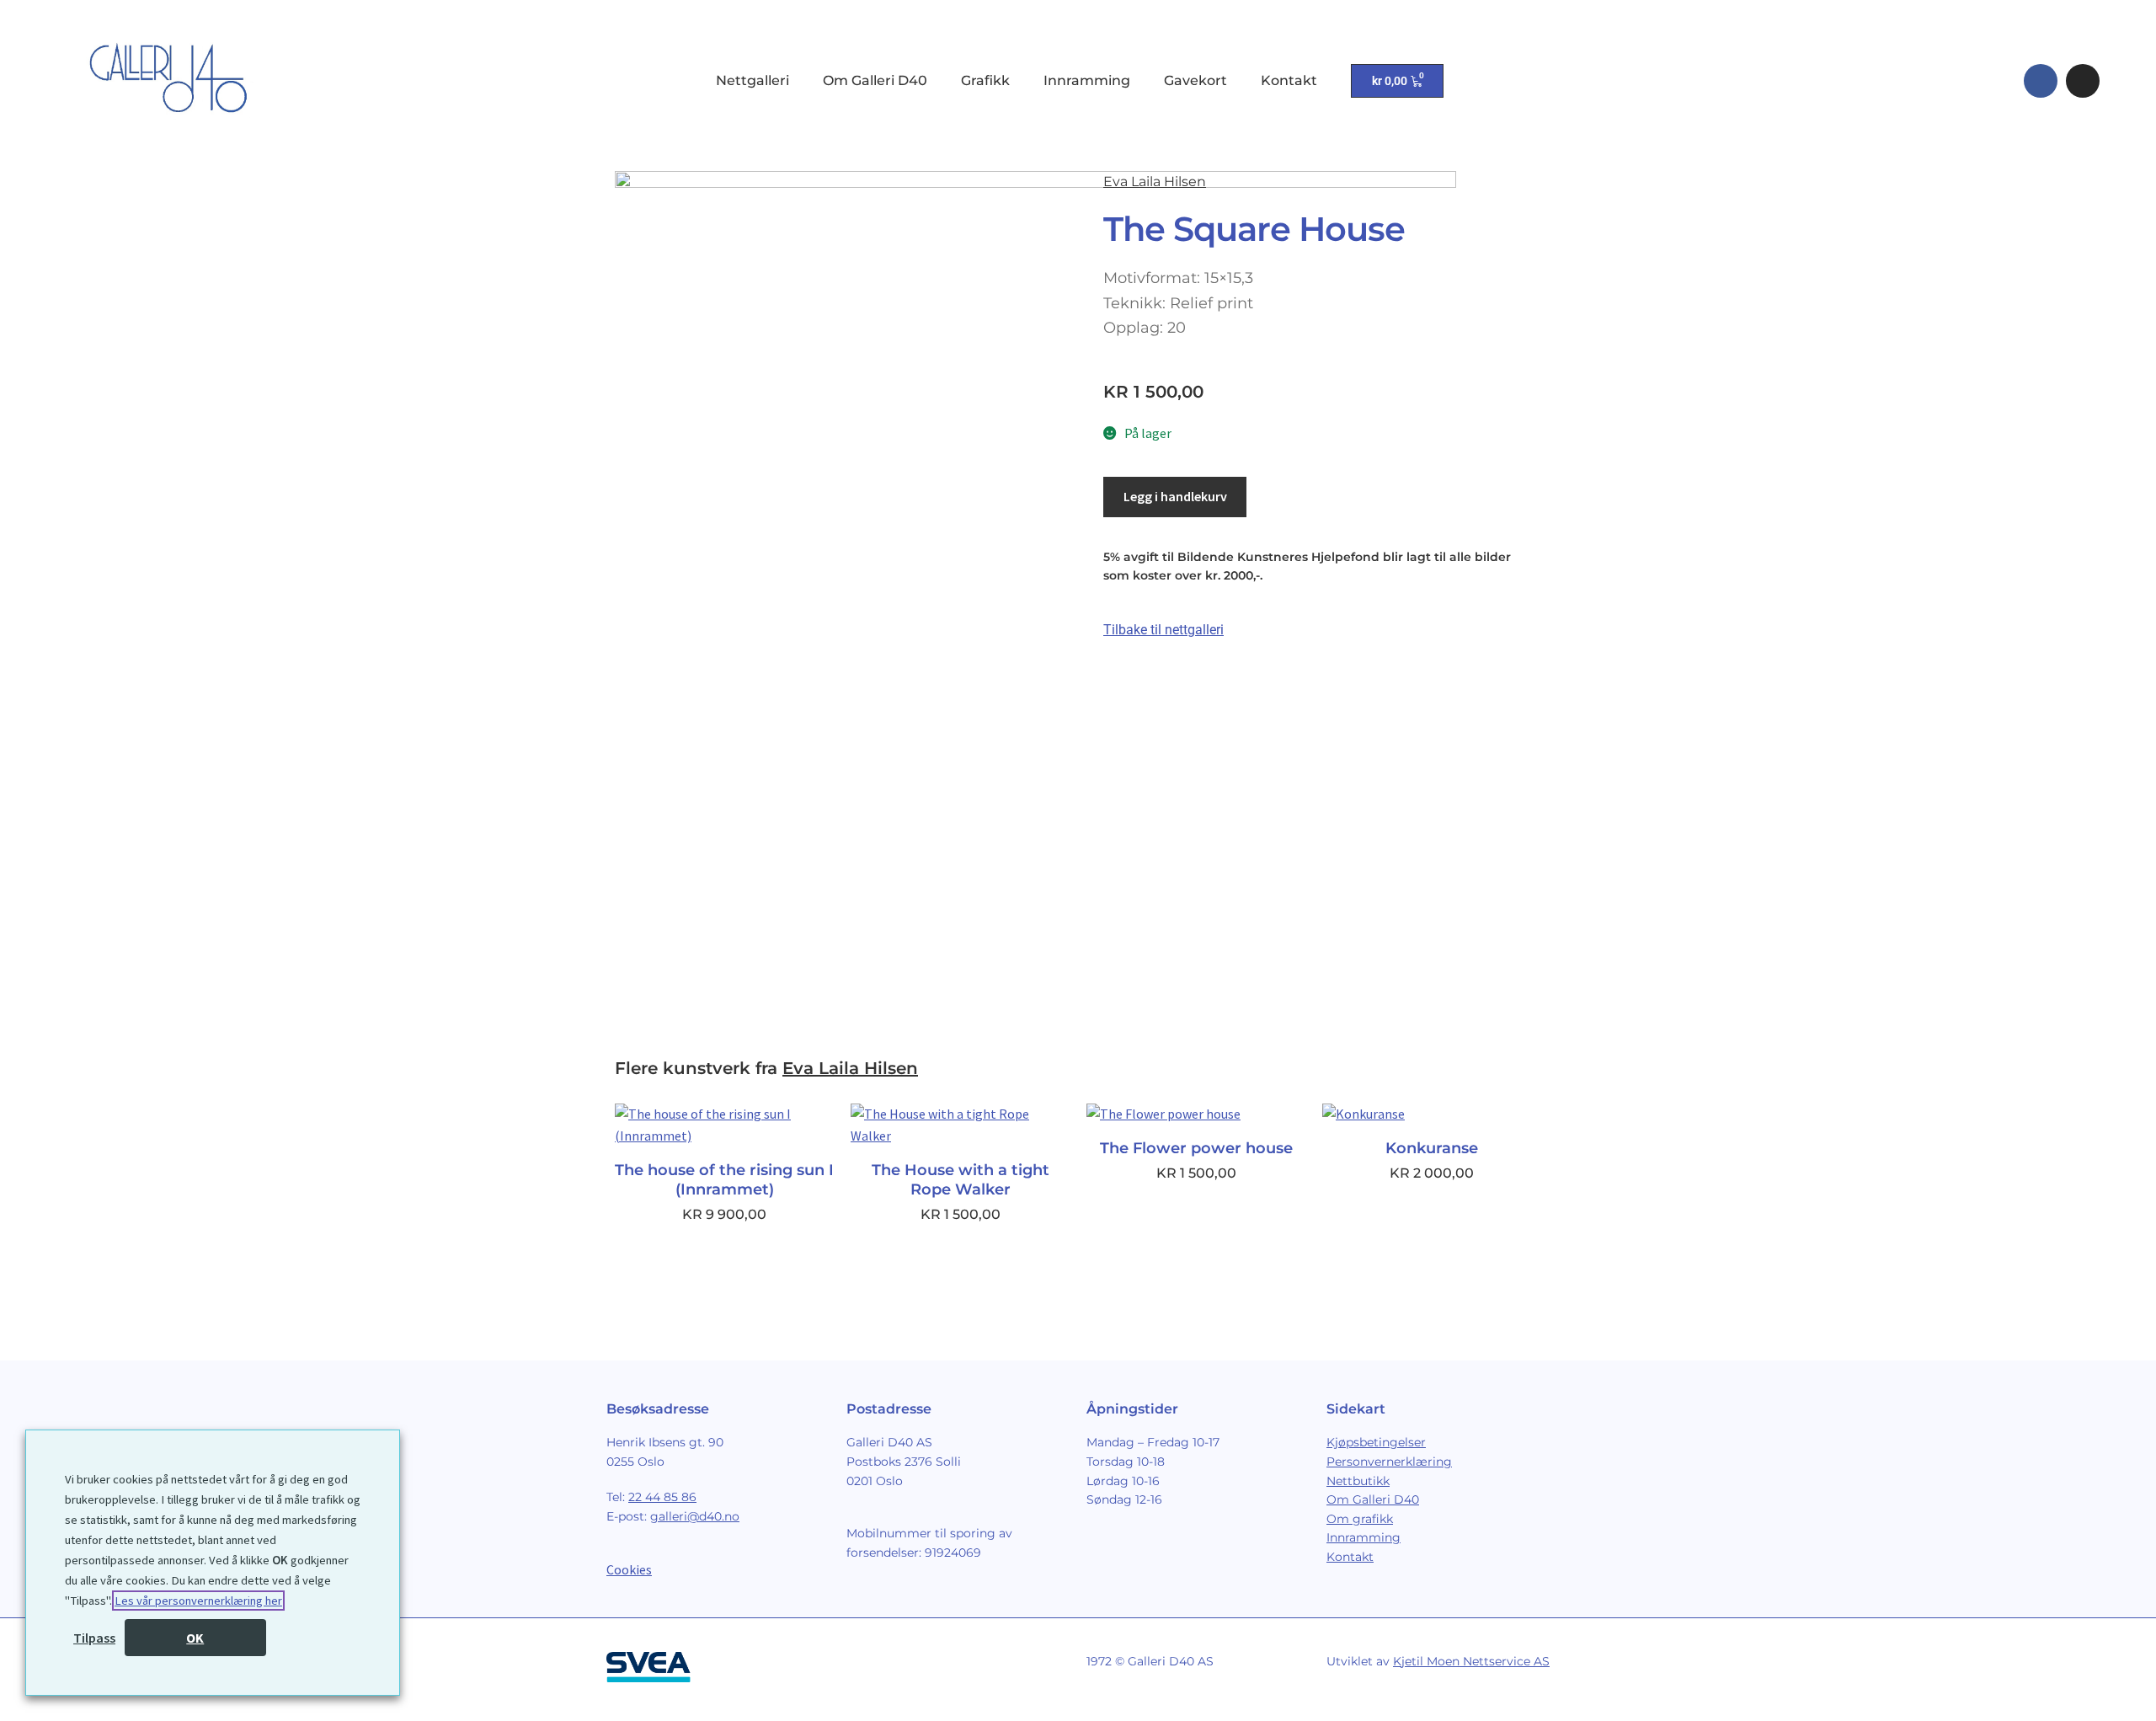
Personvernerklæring (1389, 1462)
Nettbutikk (1358, 1481)
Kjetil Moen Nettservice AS (1471, 1661)
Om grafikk (1360, 1519)
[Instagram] (2083, 81)
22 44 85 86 (662, 1497)
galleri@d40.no (695, 1516)
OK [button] (195, 1638)
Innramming (1087, 80)
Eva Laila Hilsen (1155, 182)
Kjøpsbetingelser (1376, 1442)
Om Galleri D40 (875, 80)
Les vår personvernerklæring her (198, 1601)
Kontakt (1289, 80)
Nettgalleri (752, 80)
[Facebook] (2041, 81)
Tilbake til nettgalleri (1163, 630)
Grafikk (985, 80)
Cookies (629, 1569)
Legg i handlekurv (1175, 496)
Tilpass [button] (94, 1638)
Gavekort (1195, 80)
